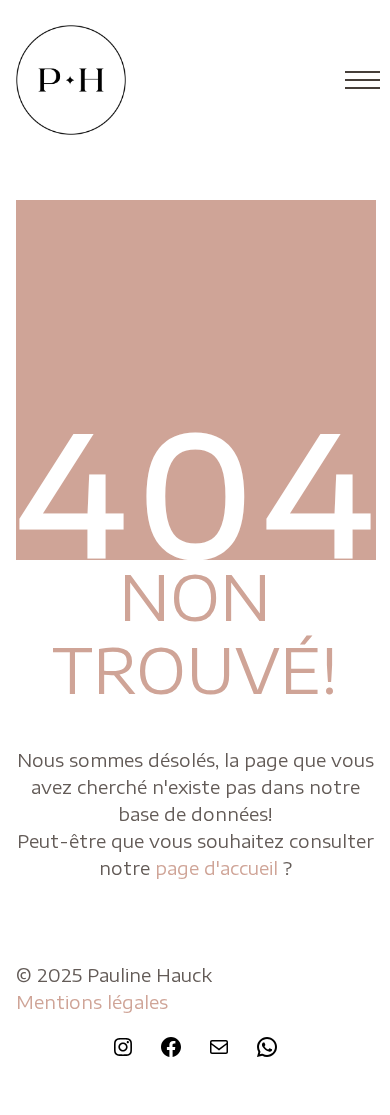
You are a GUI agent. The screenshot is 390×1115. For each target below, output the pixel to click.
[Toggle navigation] (356, 80)
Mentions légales (92, 1001)
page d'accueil (219, 867)
